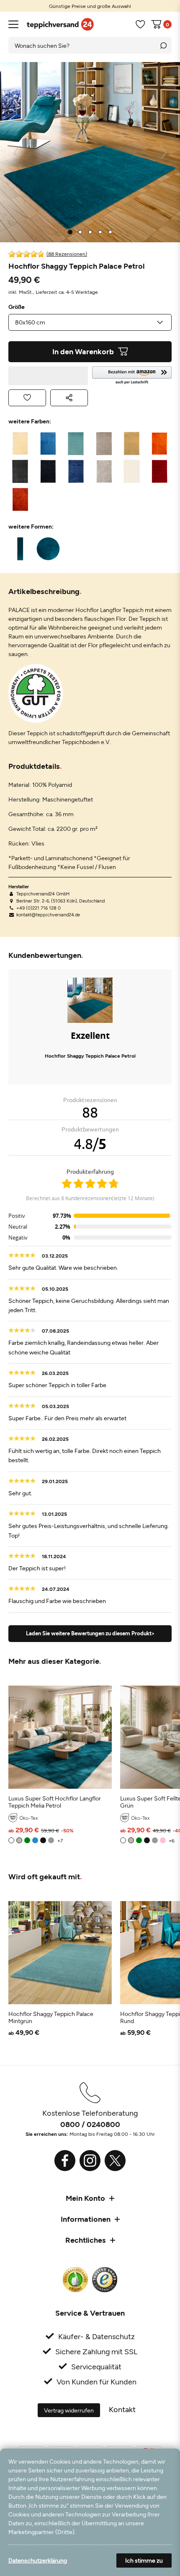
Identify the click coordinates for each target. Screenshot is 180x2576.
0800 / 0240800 (90, 2124)
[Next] (163, 152)
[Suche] (163, 45)
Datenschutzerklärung (38, 2560)
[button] (132, 376)
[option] (90, 6)
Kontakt (122, 2409)
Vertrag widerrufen (69, 2410)
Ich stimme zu (144, 2560)
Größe (17, 307)
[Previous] (17, 152)
